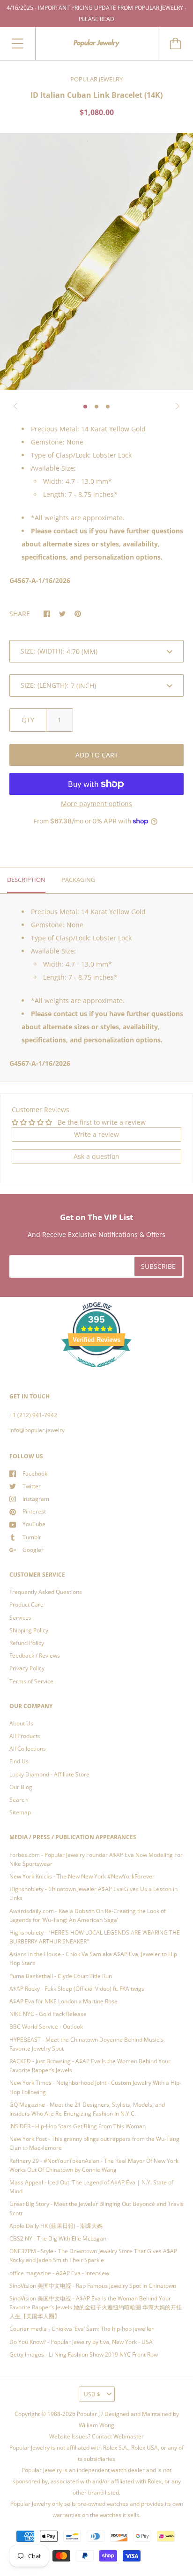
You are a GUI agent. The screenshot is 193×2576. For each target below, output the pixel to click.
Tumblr (32, 1537)
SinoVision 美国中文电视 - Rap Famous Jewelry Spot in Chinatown (93, 2286)
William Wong (96, 2425)
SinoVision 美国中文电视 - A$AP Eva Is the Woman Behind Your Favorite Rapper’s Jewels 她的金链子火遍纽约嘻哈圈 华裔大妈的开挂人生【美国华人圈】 (96, 2307)
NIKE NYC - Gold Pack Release (48, 2014)
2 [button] (96, 407)
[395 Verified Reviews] (96, 1372)
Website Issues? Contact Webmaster (96, 2436)
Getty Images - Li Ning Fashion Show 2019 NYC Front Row (84, 2354)
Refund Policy (27, 1643)
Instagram (36, 1499)
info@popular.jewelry (37, 1430)
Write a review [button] (96, 1134)
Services (20, 1618)
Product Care (26, 1605)
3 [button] (108, 407)
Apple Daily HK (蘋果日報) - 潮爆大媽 (56, 2226)
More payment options (96, 804)
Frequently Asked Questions (46, 1592)
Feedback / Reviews (35, 1655)
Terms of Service (31, 1681)
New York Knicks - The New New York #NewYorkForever (82, 1876)
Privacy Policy (27, 1668)
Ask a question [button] (96, 1156)
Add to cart (97, 755)
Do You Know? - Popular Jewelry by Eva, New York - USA (81, 2342)
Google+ (33, 1550)
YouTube (34, 1524)
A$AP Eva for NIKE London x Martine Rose (63, 2001)
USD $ (92, 2394)
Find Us (19, 1761)
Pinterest (34, 1511)
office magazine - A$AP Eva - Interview (59, 2273)
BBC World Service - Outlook (46, 2027)
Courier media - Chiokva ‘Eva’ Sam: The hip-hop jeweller (82, 2329)
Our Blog (21, 1787)
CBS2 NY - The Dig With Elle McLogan (58, 2238)
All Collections (28, 1749)
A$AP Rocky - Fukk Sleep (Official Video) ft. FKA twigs (77, 1989)
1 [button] (85, 407)
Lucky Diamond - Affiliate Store (49, 1774)
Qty (28, 720)
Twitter (32, 1486)
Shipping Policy (29, 1630)
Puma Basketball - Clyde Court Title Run (61, 1976)
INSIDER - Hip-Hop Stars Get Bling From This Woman (78, 2126)
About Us (21, 1723)
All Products (25, 1736)
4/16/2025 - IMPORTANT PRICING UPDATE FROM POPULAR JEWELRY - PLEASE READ (96, 13)
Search (19, 1800)
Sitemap (20, 1812)
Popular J (88, 2414)
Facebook (35, 1474)
